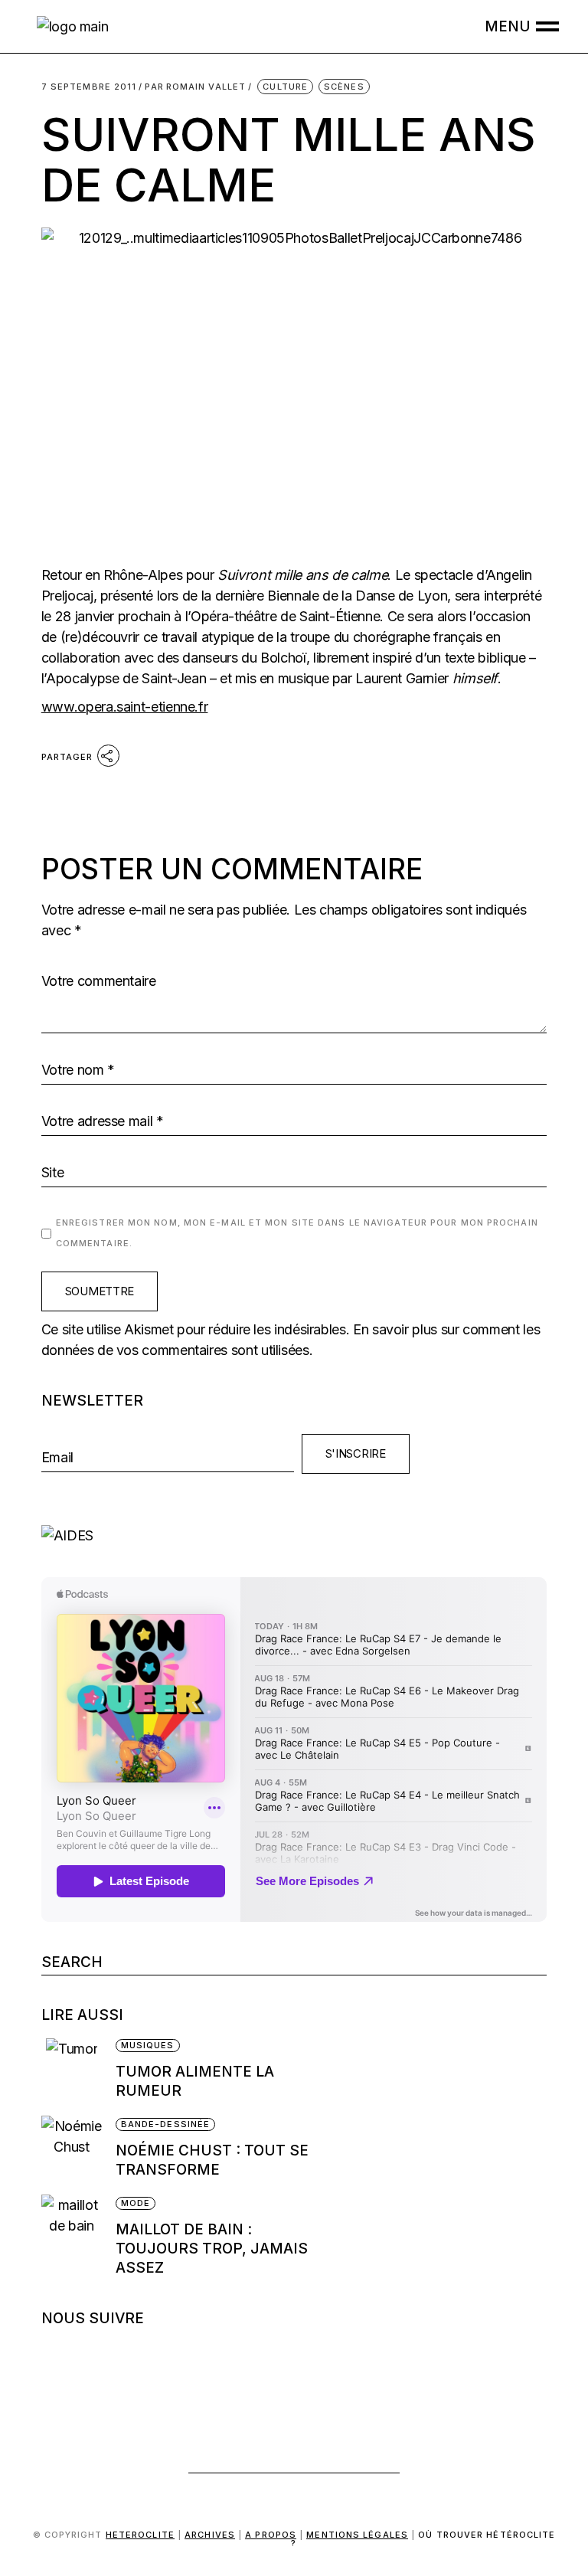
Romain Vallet (195, 87)
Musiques (148, 2045)
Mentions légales (357, 2535)
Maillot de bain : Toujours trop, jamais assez (212, 2249)
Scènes (344, 87)
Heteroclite (140, 2535)
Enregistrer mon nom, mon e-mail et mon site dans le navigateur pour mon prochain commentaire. (297, 1233)
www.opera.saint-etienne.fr (125, 707)
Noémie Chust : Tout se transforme (212, 2160)
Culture (285, 87)
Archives (210, 2535)
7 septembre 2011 (89, 87)
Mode (136, 2203)
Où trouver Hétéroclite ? (423, 2539)
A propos (271, 2535)
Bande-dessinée (165, 2124)
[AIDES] (294, 1535)
